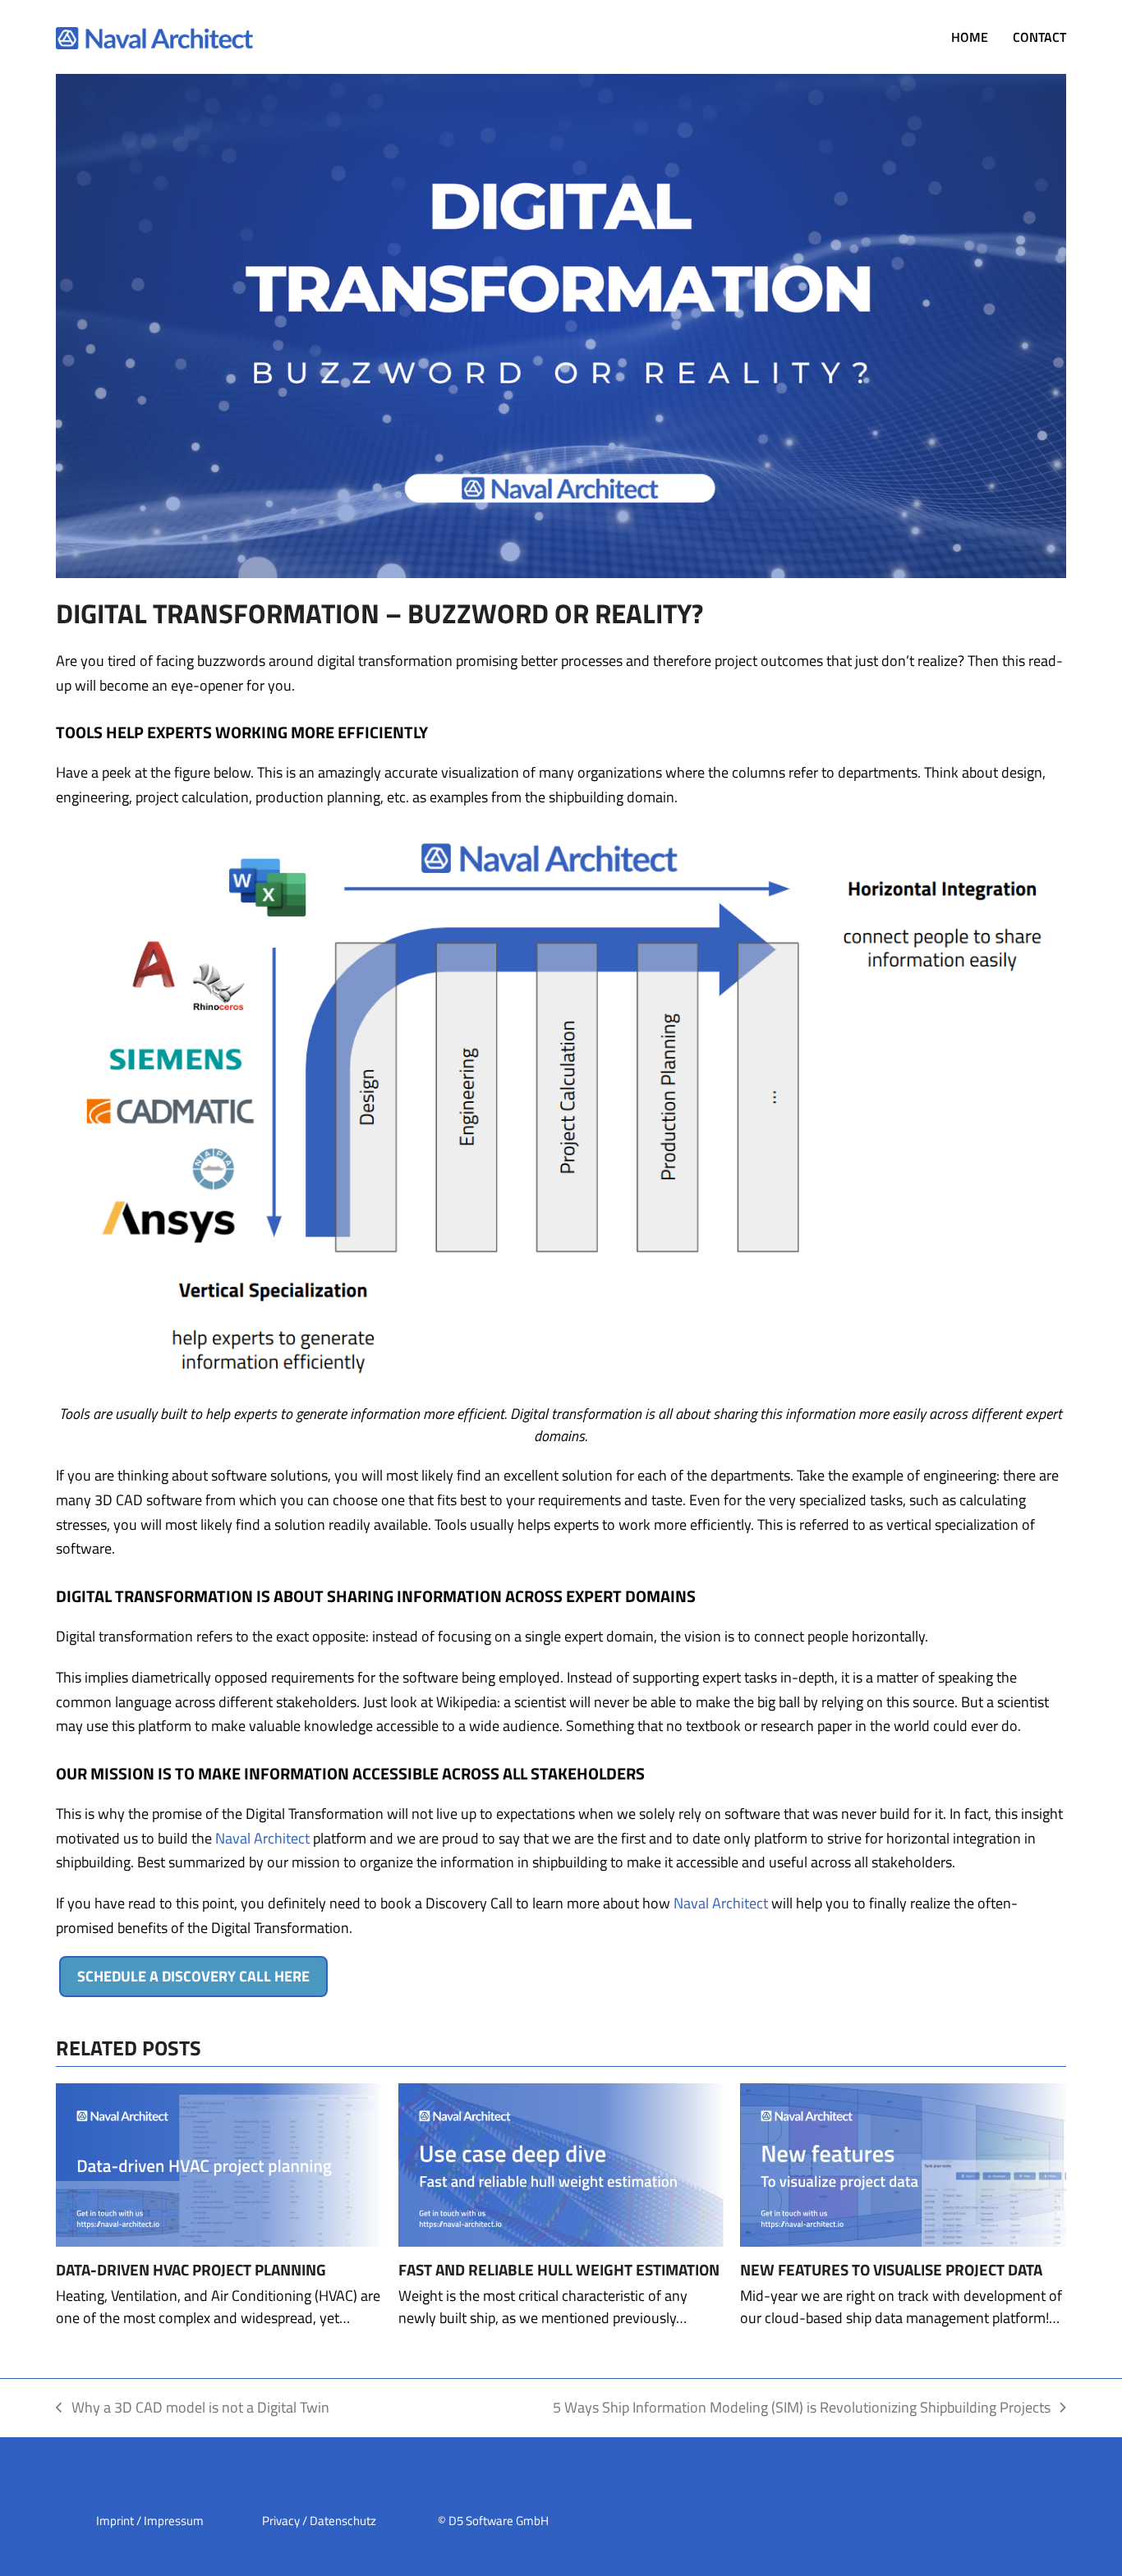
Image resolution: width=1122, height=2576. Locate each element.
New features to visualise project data (891, 2270)
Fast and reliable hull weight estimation (559, 2270)
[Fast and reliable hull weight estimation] (561, 2163)
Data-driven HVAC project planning (191, 2270)
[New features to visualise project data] (903, 2163)
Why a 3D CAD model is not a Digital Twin (192, 2408)
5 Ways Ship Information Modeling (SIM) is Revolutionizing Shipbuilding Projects (802, 2408)
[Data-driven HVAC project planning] (218, 2163)
